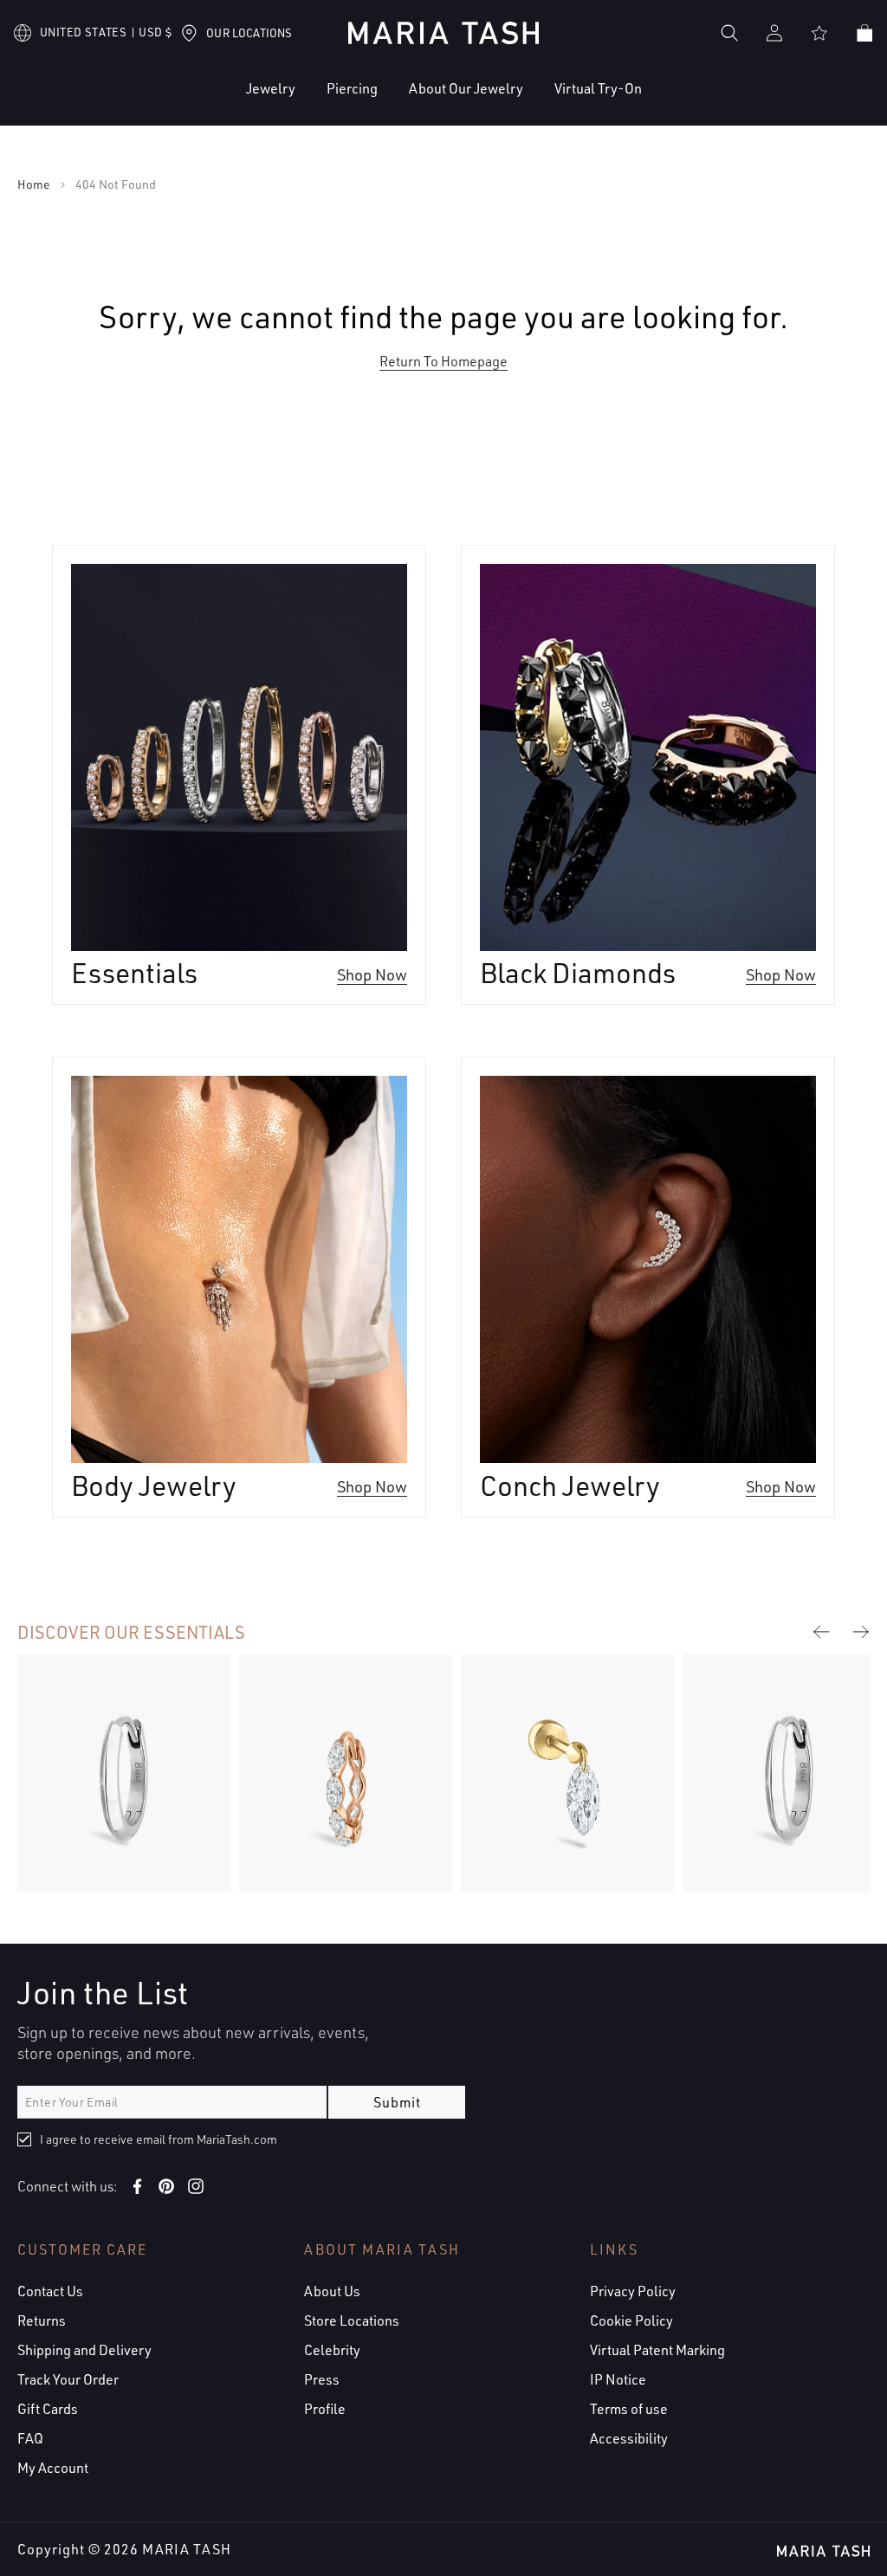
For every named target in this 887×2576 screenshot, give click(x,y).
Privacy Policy (633, 2291)
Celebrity (332, 2350)
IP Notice (618, 2379)
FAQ (30, 2438)
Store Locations (352, 2320)
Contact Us (50, 2291)
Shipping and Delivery (84, 2350)
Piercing (352, 88)
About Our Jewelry (466, 88)
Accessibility (629, 2438)
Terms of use (629, 2409)
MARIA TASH (187, 2549)
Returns (42, 2320)
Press (322, 2379)
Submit (397, 2102)
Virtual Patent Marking (657, 2350)
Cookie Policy (631, 2320)
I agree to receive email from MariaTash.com (159, 2139)
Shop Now (372, 973)
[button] (218, 102)
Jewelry (271, 88)
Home (34, 184)
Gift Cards (48, 2409)
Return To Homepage (443, 361)
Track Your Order (68, 2379)
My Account (53, 2468)
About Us (332, 2291)
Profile (325, 2409)
